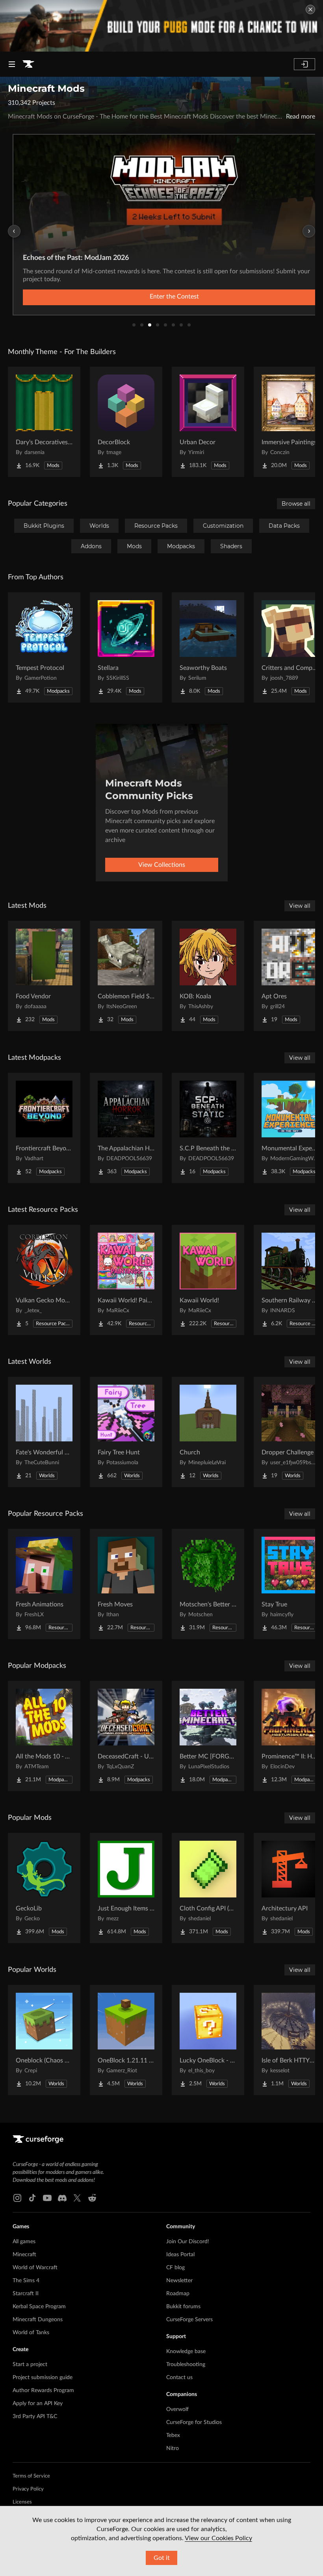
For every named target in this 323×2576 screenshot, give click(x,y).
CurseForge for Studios (194, 2422)
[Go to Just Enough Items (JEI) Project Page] (126, 1888)
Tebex (173, 2435)
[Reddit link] (92, 2198)
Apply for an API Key (38, 2404)
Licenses (22, 2502)
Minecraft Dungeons (38, 2320)
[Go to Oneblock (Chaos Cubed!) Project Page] (44, 2040)
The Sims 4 (26, 2281)
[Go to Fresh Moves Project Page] (126, 1584)
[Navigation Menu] (12, 64)
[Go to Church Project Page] (208, 1432)
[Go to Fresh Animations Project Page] (44, 1584)
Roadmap (178, 2294)
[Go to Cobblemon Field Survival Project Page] (126, 976)
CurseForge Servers (189, 2320)
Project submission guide (43, 2378)
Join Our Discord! (188, 2242)
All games (24, 2242)
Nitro (173, 2448)
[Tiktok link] (32, 2198)
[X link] (77, 2198)
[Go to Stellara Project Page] (126, 647)
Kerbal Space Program (39, 2307)
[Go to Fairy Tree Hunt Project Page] (126, 1432)
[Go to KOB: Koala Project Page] (208, 976)
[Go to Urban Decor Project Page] (208, 422)
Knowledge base (186, 2352)
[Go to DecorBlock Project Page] (126, 422)
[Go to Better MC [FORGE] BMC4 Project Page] (208, 1736)
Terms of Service (31, 2476)
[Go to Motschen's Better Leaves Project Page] (208, 1584)
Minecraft (24, 2255)
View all (300, 906)
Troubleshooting (186, 2365)
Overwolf (177, 2409)
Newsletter (179, 2281)
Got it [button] (162, 2558)
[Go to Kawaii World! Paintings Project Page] (126, 1280)
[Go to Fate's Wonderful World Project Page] (44, 1432)
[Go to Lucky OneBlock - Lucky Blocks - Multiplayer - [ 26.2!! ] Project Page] (208, 2040)
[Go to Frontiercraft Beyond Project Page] (44, 1128)
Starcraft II (26, 2294)
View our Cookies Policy (218, 2538)
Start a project (30, 2365)
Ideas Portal (180, 2255)
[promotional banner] (161, 26)
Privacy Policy (28, 2489)
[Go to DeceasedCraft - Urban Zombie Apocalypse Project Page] (126, 1736)
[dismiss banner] (310, 9)
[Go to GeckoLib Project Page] (44, 1888)
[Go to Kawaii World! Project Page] (208, 1280)
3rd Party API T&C (35, 2417)
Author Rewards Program (43, 2391)
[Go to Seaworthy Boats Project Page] (208, 647)
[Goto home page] (28, 64)
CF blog (175, 2268)
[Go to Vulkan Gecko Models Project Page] (44, 1280)
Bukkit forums (183, 2307)
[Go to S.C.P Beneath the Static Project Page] (208, 1128)
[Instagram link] (17, 2198)
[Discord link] (62, 2198)
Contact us (179, 2378)
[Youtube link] (47, 2198)
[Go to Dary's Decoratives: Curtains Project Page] (44, 422)
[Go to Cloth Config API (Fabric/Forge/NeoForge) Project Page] (208, 1888)
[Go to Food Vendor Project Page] (44, 976)
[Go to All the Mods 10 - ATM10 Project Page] (44, 1736)
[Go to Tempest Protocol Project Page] (44, 647)
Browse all (296, 504)
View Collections (162, 865)
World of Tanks (31, 2333)
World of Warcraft (35, 2268)
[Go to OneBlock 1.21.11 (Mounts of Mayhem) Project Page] (126, 2040)
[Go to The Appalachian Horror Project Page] (126, 1128)
